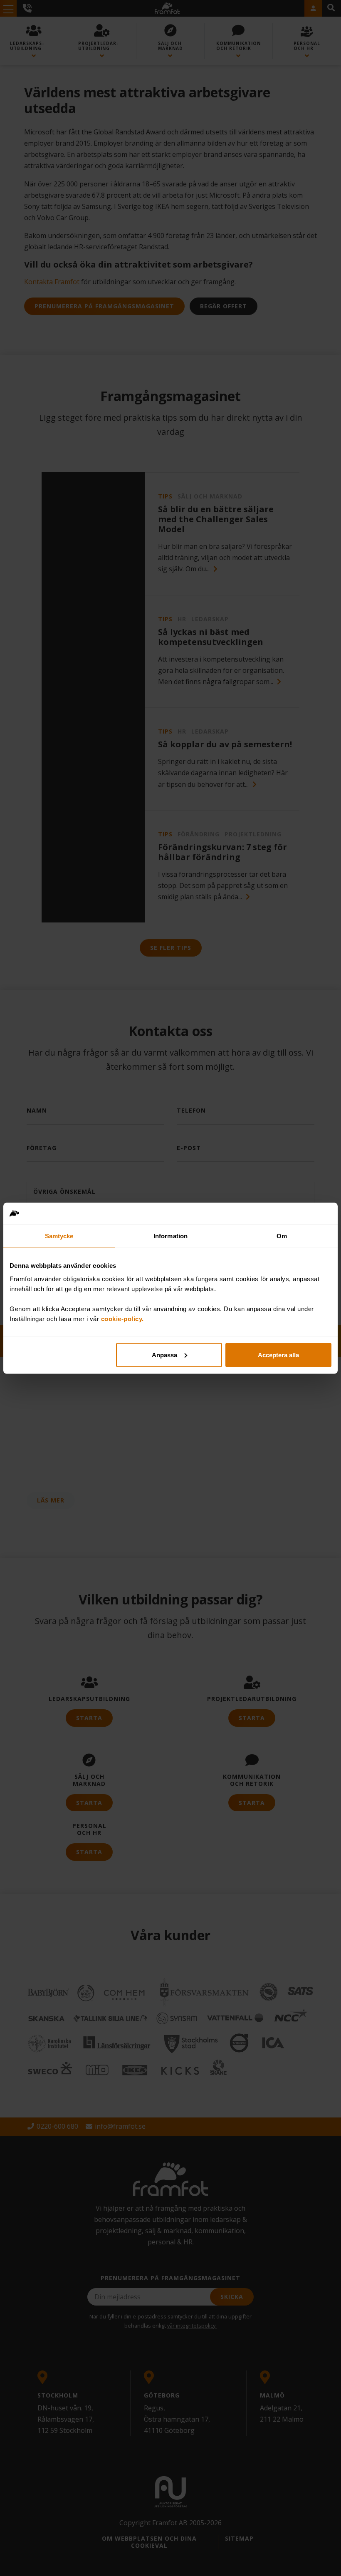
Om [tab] (282, 1236)
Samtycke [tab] (59, 1236)
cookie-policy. (122, 1318)
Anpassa (164, 1355)
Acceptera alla (278, 1355)
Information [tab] (170, 1236)
